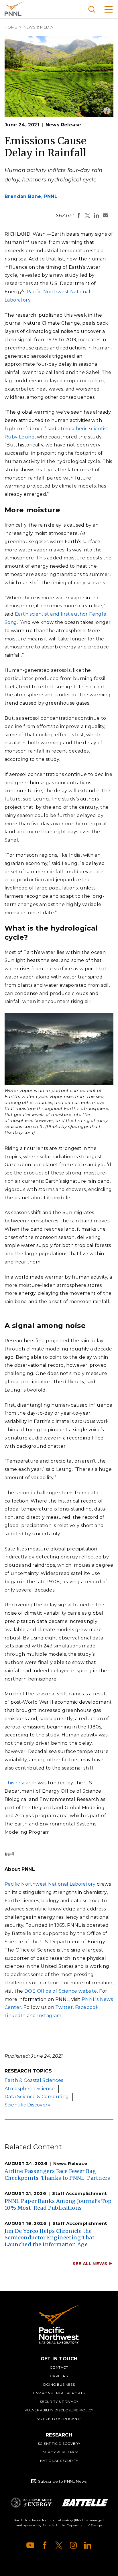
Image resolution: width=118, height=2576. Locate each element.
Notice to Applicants (59, 2419)
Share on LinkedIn (97, 215)
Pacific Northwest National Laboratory (14, 9)
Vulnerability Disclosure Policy (59, 2410)
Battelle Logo (85, 2503)
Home (11, 27)
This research (20, 1783)
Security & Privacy (59, 2402)
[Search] (92, 9)
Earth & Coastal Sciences (34, 2080)
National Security (59, 2461)
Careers (59, 2376)
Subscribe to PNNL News (62, 2481)
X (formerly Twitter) (59, 2545)
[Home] (59, 2324)
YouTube (30, 2545)
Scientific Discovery (27, 2105)
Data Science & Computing (37, 2097)
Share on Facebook (79, 215)
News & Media (38, 27)
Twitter (64, 2007)
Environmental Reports (59, 2393)
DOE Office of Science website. (61, 1991)
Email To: (105, 215)
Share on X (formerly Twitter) (88, 215)
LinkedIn (15, 2016)
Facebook (87, 2007)
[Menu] (109, 9)
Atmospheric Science (30, 2089)
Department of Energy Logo (31, 2503)
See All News (90, 2263)
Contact (59, 2367)
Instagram (49, 2016)
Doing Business (59, 2384)
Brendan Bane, (31, 196)
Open (107, 111)
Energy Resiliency (59, 2452)
